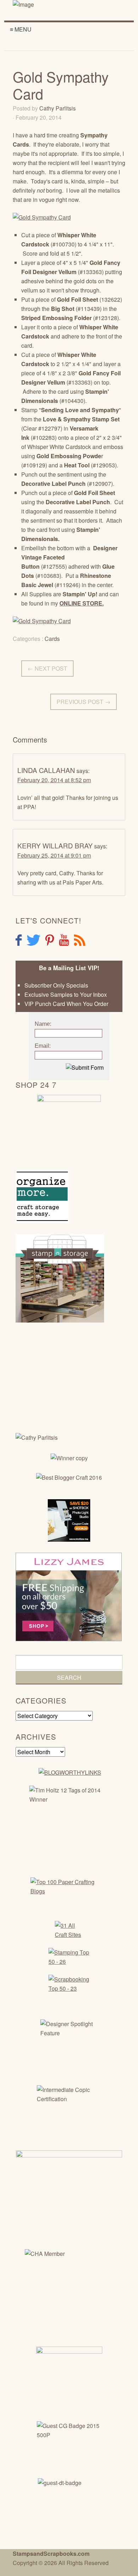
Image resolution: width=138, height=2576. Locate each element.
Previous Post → (84, 702)
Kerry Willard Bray (55, 845)
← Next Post (47, 668)
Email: (43, 1046)
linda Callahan (46, 770)
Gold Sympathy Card (61, 85)
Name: (43, 1024)
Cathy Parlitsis (57, 108)
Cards (52, 639)
